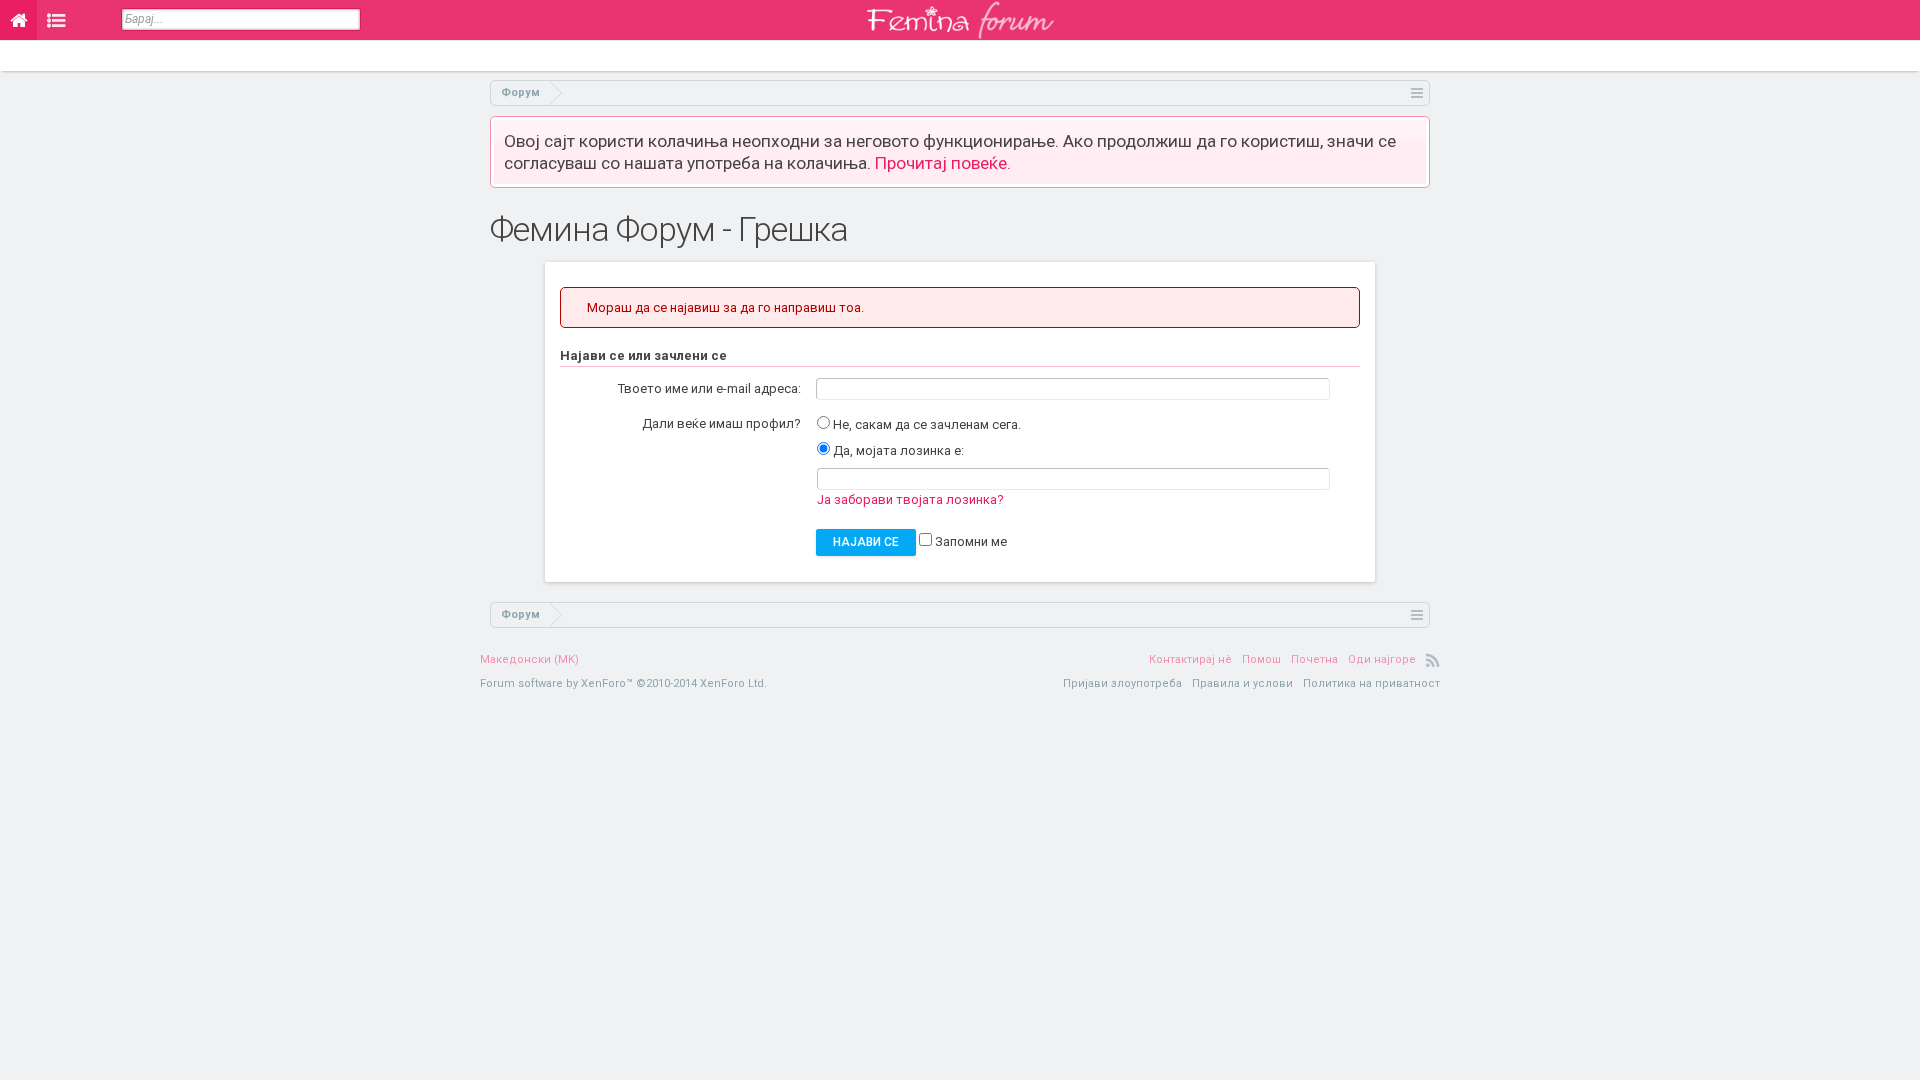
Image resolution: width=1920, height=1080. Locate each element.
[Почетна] (18, 20)
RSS (1433, 660)
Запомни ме (969, 541)
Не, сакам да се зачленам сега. (925, 424)
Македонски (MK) (529, 659)
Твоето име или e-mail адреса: (709, 388)
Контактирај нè (1190, 659)
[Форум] (56, 20)
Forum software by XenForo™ (623, 683)
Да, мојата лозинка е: (897, 450)
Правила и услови (1242, 683)
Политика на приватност (1371, 683)
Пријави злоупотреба (1122, 683)
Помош (1261, 659)
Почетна (1314, 659)
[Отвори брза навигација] (1417, 92)
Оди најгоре (1382, 659)
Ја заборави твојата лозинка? (910, 499)
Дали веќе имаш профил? (721, 423)
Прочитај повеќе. (943, 163)
